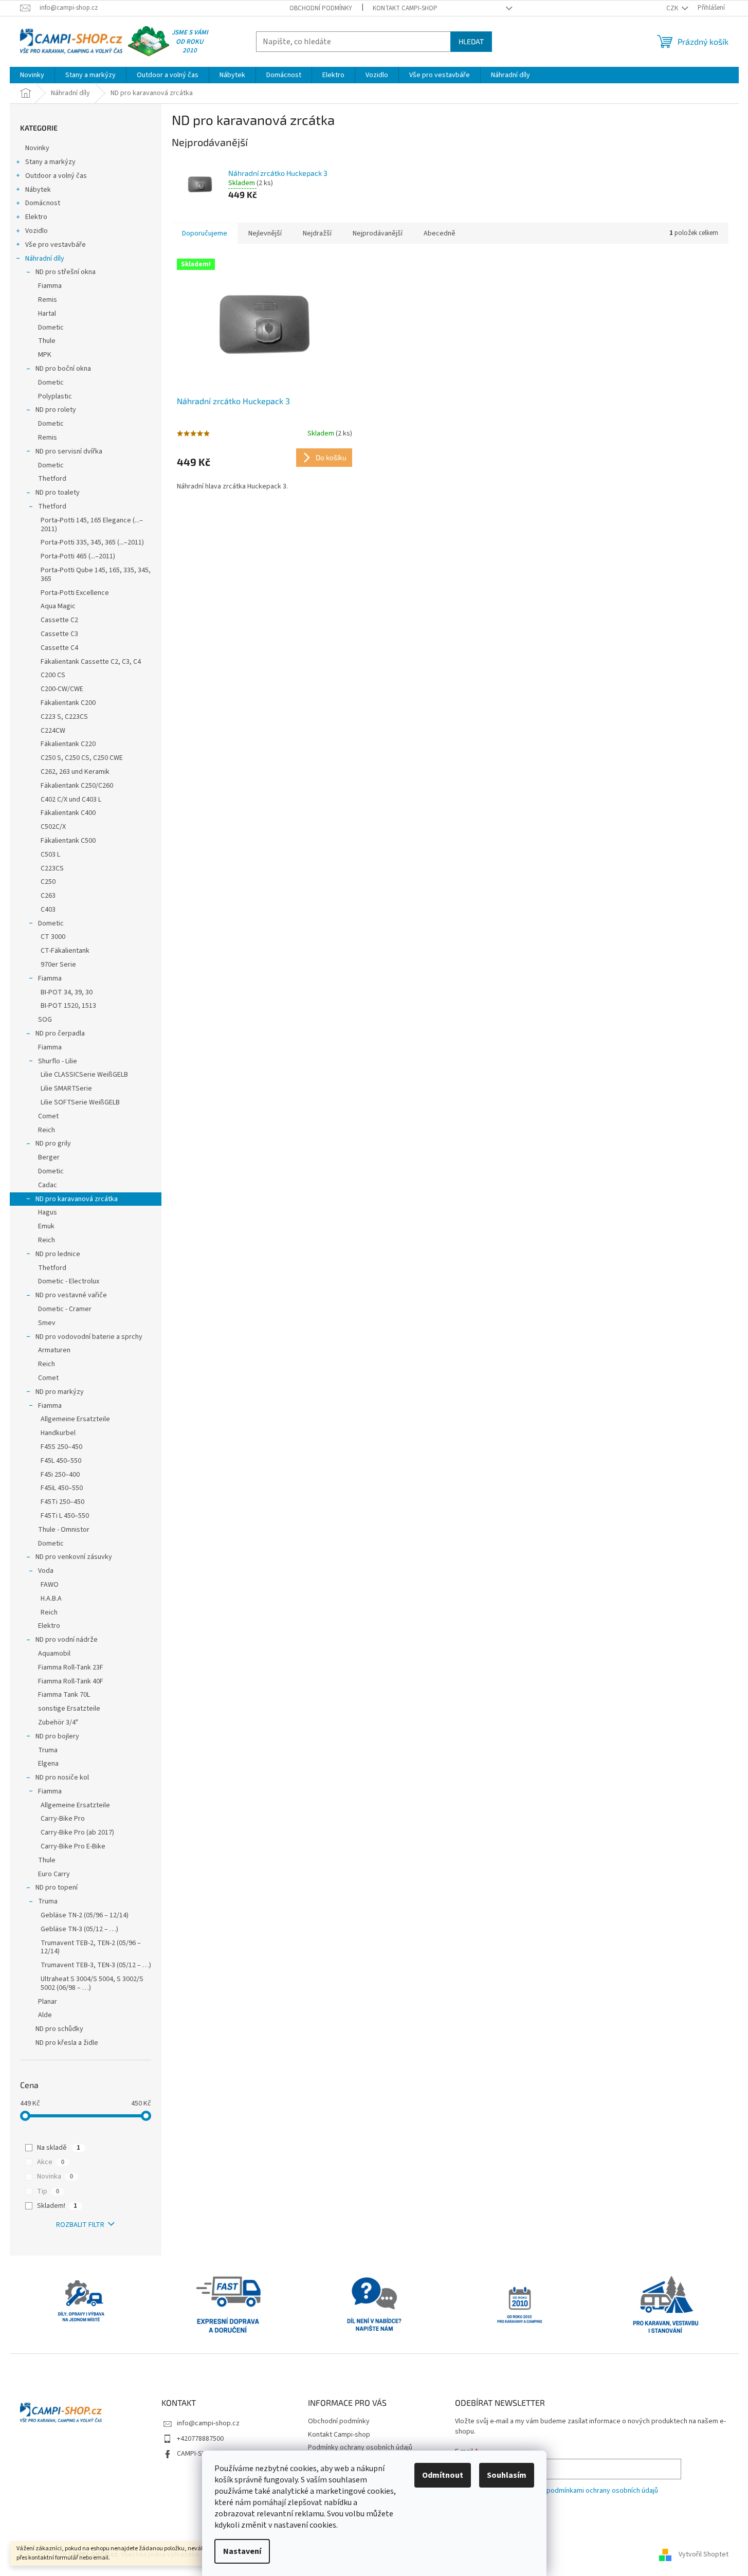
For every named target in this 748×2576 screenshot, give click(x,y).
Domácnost (43, 203)
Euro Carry (54, 1874)
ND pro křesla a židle (67, 2043)
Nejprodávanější (378, 233)
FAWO (50, 1585)
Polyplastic (55, 396)
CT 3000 (53, 937)
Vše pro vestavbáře (56, 245)
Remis (48, 300)
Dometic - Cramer (65, 1309)
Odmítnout (443, 2475)
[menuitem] (32, 75)
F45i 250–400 (60, 1475)
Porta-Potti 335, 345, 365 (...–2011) (92, 542)
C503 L (50, 855)
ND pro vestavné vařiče (71, 1295)
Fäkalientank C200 (68, 703)
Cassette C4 (59, 648)
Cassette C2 (59, 620)
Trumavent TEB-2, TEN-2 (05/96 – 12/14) (91, 1947)
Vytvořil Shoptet (704, 2555)
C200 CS (53, 675)
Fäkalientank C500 (68, 841)
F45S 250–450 (61, 1447)
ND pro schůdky (59, 2029)
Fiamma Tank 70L (64, 1695)
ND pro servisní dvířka (69, 451)
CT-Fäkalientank (65, 951)
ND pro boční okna (63, 369)
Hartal (47, 314)
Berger (49, 1157)
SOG (45, 1020)
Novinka (55, 2176)
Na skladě (59, 2148)
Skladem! (57, 2206)
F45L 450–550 (61, 1461)
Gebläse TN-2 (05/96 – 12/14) (85, 1915)
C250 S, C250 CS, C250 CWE (82, 758)
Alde (45, 2015)
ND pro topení (57, 1888)
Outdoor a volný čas (56, 176)
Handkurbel (58, 1433)
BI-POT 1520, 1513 (68, 1006)
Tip (48, 2191)
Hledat (471, 41)
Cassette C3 (59, 634)
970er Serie (58, 965)
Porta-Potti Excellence (75, 593)
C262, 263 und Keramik (75, 772)
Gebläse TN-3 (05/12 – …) (79, 1929)
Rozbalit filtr (80, 2225)
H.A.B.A (51, 1599)
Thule (47, 341)
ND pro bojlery (57, 1736)
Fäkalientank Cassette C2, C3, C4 (91, 662)
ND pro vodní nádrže (67, 1640)
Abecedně (440, 233)
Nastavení (242, 2551)
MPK (45, 355)
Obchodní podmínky (321, 8)
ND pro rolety (56, 410)
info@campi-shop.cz (208, 2423)
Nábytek (38, 190)
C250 (48, 882)
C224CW (53, 731)
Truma (48, 1750)
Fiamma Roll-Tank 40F (71, 1681)
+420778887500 (200, 2439)
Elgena (48, 1764)
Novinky (37, 148)
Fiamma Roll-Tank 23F (71, 1667)
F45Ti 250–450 (62, 1502)
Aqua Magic (58, 606)
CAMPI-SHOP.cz (200, 2454)
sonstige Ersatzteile (69, 1709)
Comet (48, 1116)
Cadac (48, 1185)
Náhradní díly (45, 259)
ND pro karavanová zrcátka (77, 1199)
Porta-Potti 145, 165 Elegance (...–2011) (92, 525)
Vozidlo (37, 231)
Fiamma (50, 286)
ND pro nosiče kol (62, 1777)
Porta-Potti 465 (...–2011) (78, 556)
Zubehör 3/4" (58, 1722)
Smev (47, 1323)
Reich (47, 1130)
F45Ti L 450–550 (65, 1516)
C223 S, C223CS (64, 717)
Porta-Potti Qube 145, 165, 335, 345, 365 (96, 575)
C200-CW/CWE (62, 689)
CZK (673, 8)
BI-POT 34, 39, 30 (67, 992)
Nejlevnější (265, 233)
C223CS (52, 868)
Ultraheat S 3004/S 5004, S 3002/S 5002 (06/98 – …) (92, 1983)
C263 (48, 896)
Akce (51, 2162)
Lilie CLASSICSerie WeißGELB (84, 1075)
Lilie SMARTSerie (66, 1089)
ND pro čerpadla (60, 1033)
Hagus (48, 1212)
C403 (48, 910)
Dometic (51, 328)
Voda (46, 1571)
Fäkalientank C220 (68, 744)
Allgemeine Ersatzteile (75, 1419)
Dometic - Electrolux (69, 1281)
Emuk (46, 1226)
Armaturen (54, 1350)
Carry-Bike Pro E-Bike (73, 1846)
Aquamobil (54, 1654)
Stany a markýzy (50, 162)
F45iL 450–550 (62, 1488)
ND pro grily (53, 1144)
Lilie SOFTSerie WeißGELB (80, 1102)
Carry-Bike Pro (63, 1819)
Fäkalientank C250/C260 (77, 786)
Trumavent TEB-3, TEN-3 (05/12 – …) (96, 1965)
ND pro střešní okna (66, 272)
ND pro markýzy (60, 1392)
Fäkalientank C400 (68, 813)
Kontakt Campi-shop (405, 8)
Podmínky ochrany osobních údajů (360, 2447)
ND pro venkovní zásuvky (74, 1557)
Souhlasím (507, 2475)
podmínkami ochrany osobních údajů (602, 2491)
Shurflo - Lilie (58, 1061)
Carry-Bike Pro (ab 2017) (77, 1833)
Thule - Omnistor (64, 1530)
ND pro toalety (58, 493)
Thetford (52, 479)
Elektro (36, 217)
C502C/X (53, 827)
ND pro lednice (58, 1254)
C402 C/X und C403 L (71, 800)
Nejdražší (317, 233)
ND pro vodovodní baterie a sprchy (89, 1337)
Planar (48, 2002)
